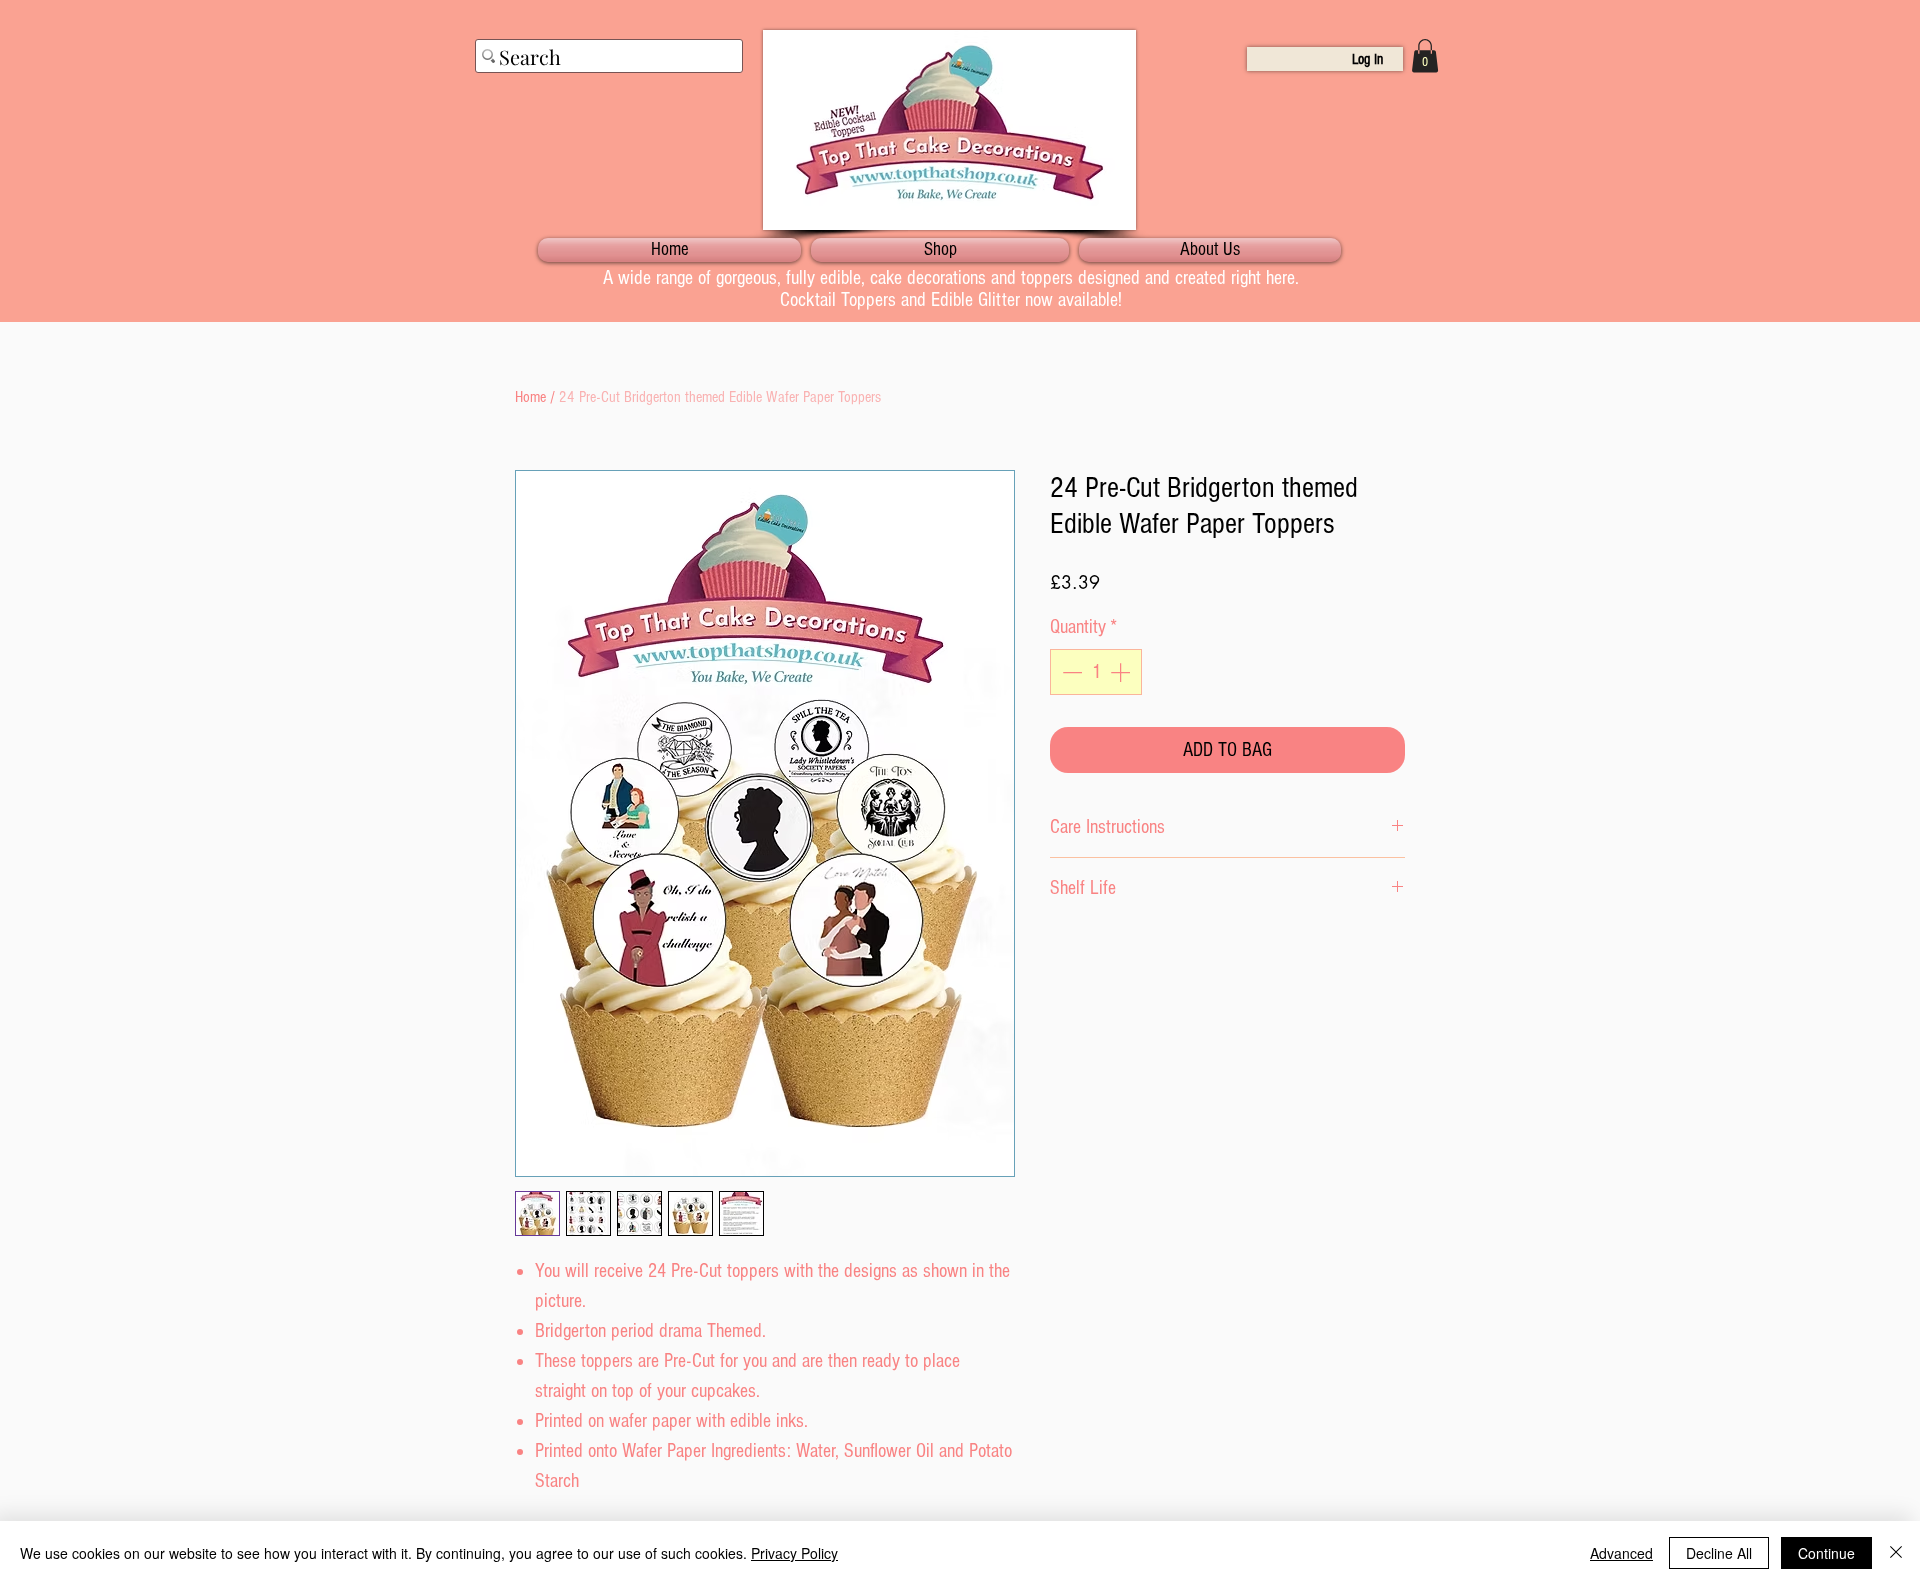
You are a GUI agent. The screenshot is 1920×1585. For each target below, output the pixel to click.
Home (530, 397)
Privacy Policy (794, 1553)
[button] (1425, 55)
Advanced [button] (1621, 1553)
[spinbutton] (1096, 672)
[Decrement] (1070, 672)
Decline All (1719, 1553)
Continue (1826, 1553)
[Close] (1896, 1553)
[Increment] (1122, 672)
